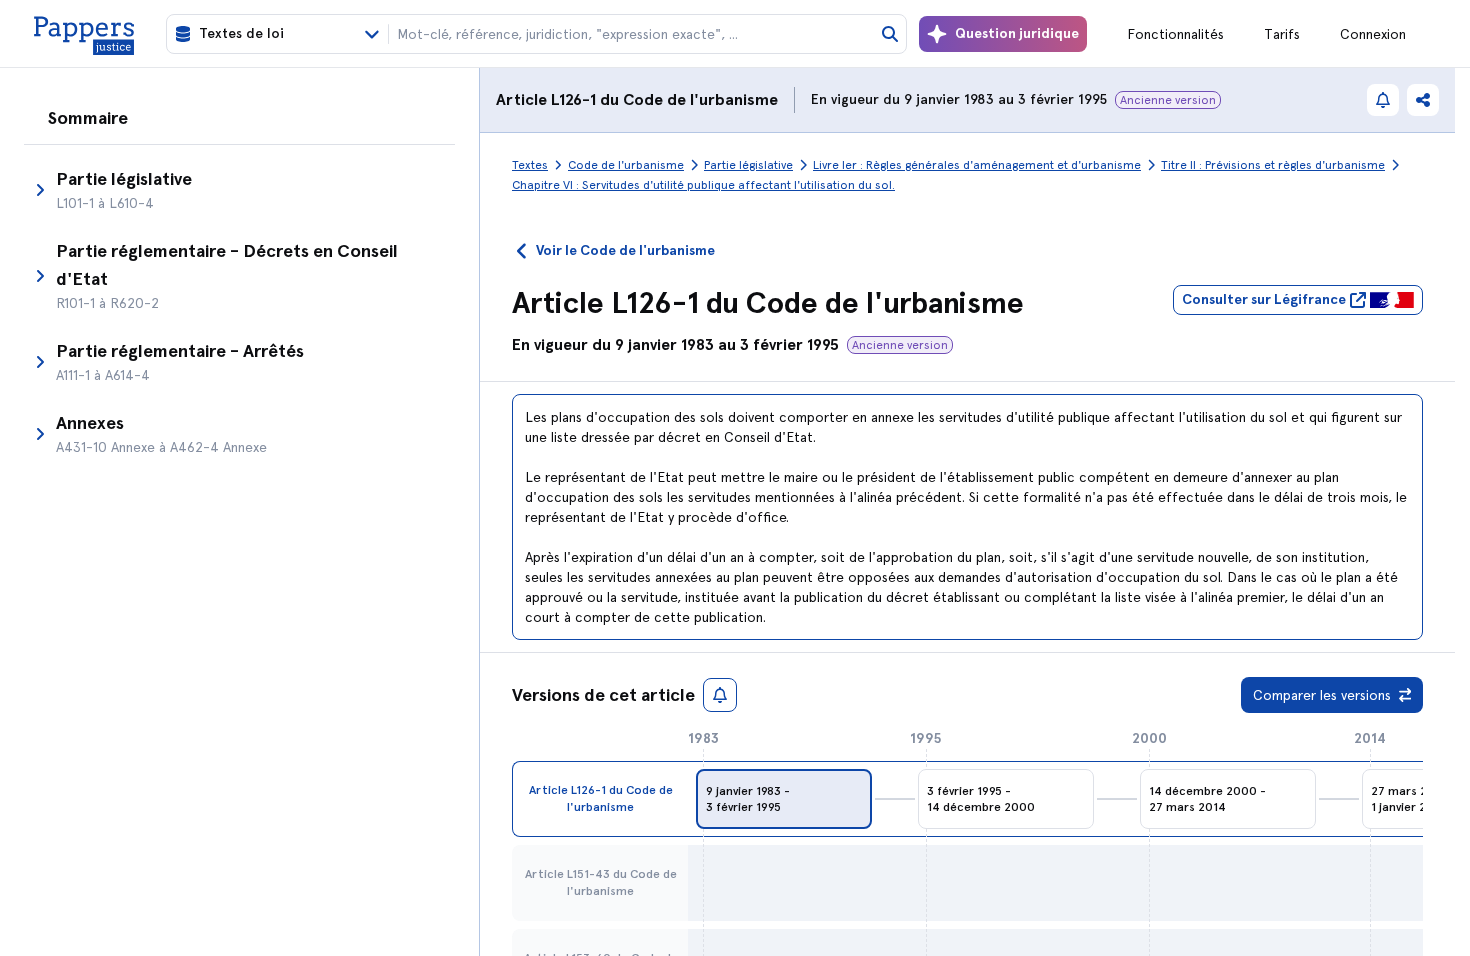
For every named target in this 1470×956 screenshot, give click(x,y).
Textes (530, 165)
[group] (784, 799)
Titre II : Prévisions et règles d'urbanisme (1273, 165)
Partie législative (748, 165)
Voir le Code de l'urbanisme (625, 250)
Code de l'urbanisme (700, 99)
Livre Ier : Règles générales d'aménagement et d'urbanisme (977, 165)
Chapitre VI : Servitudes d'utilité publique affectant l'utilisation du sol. (703, 185)
